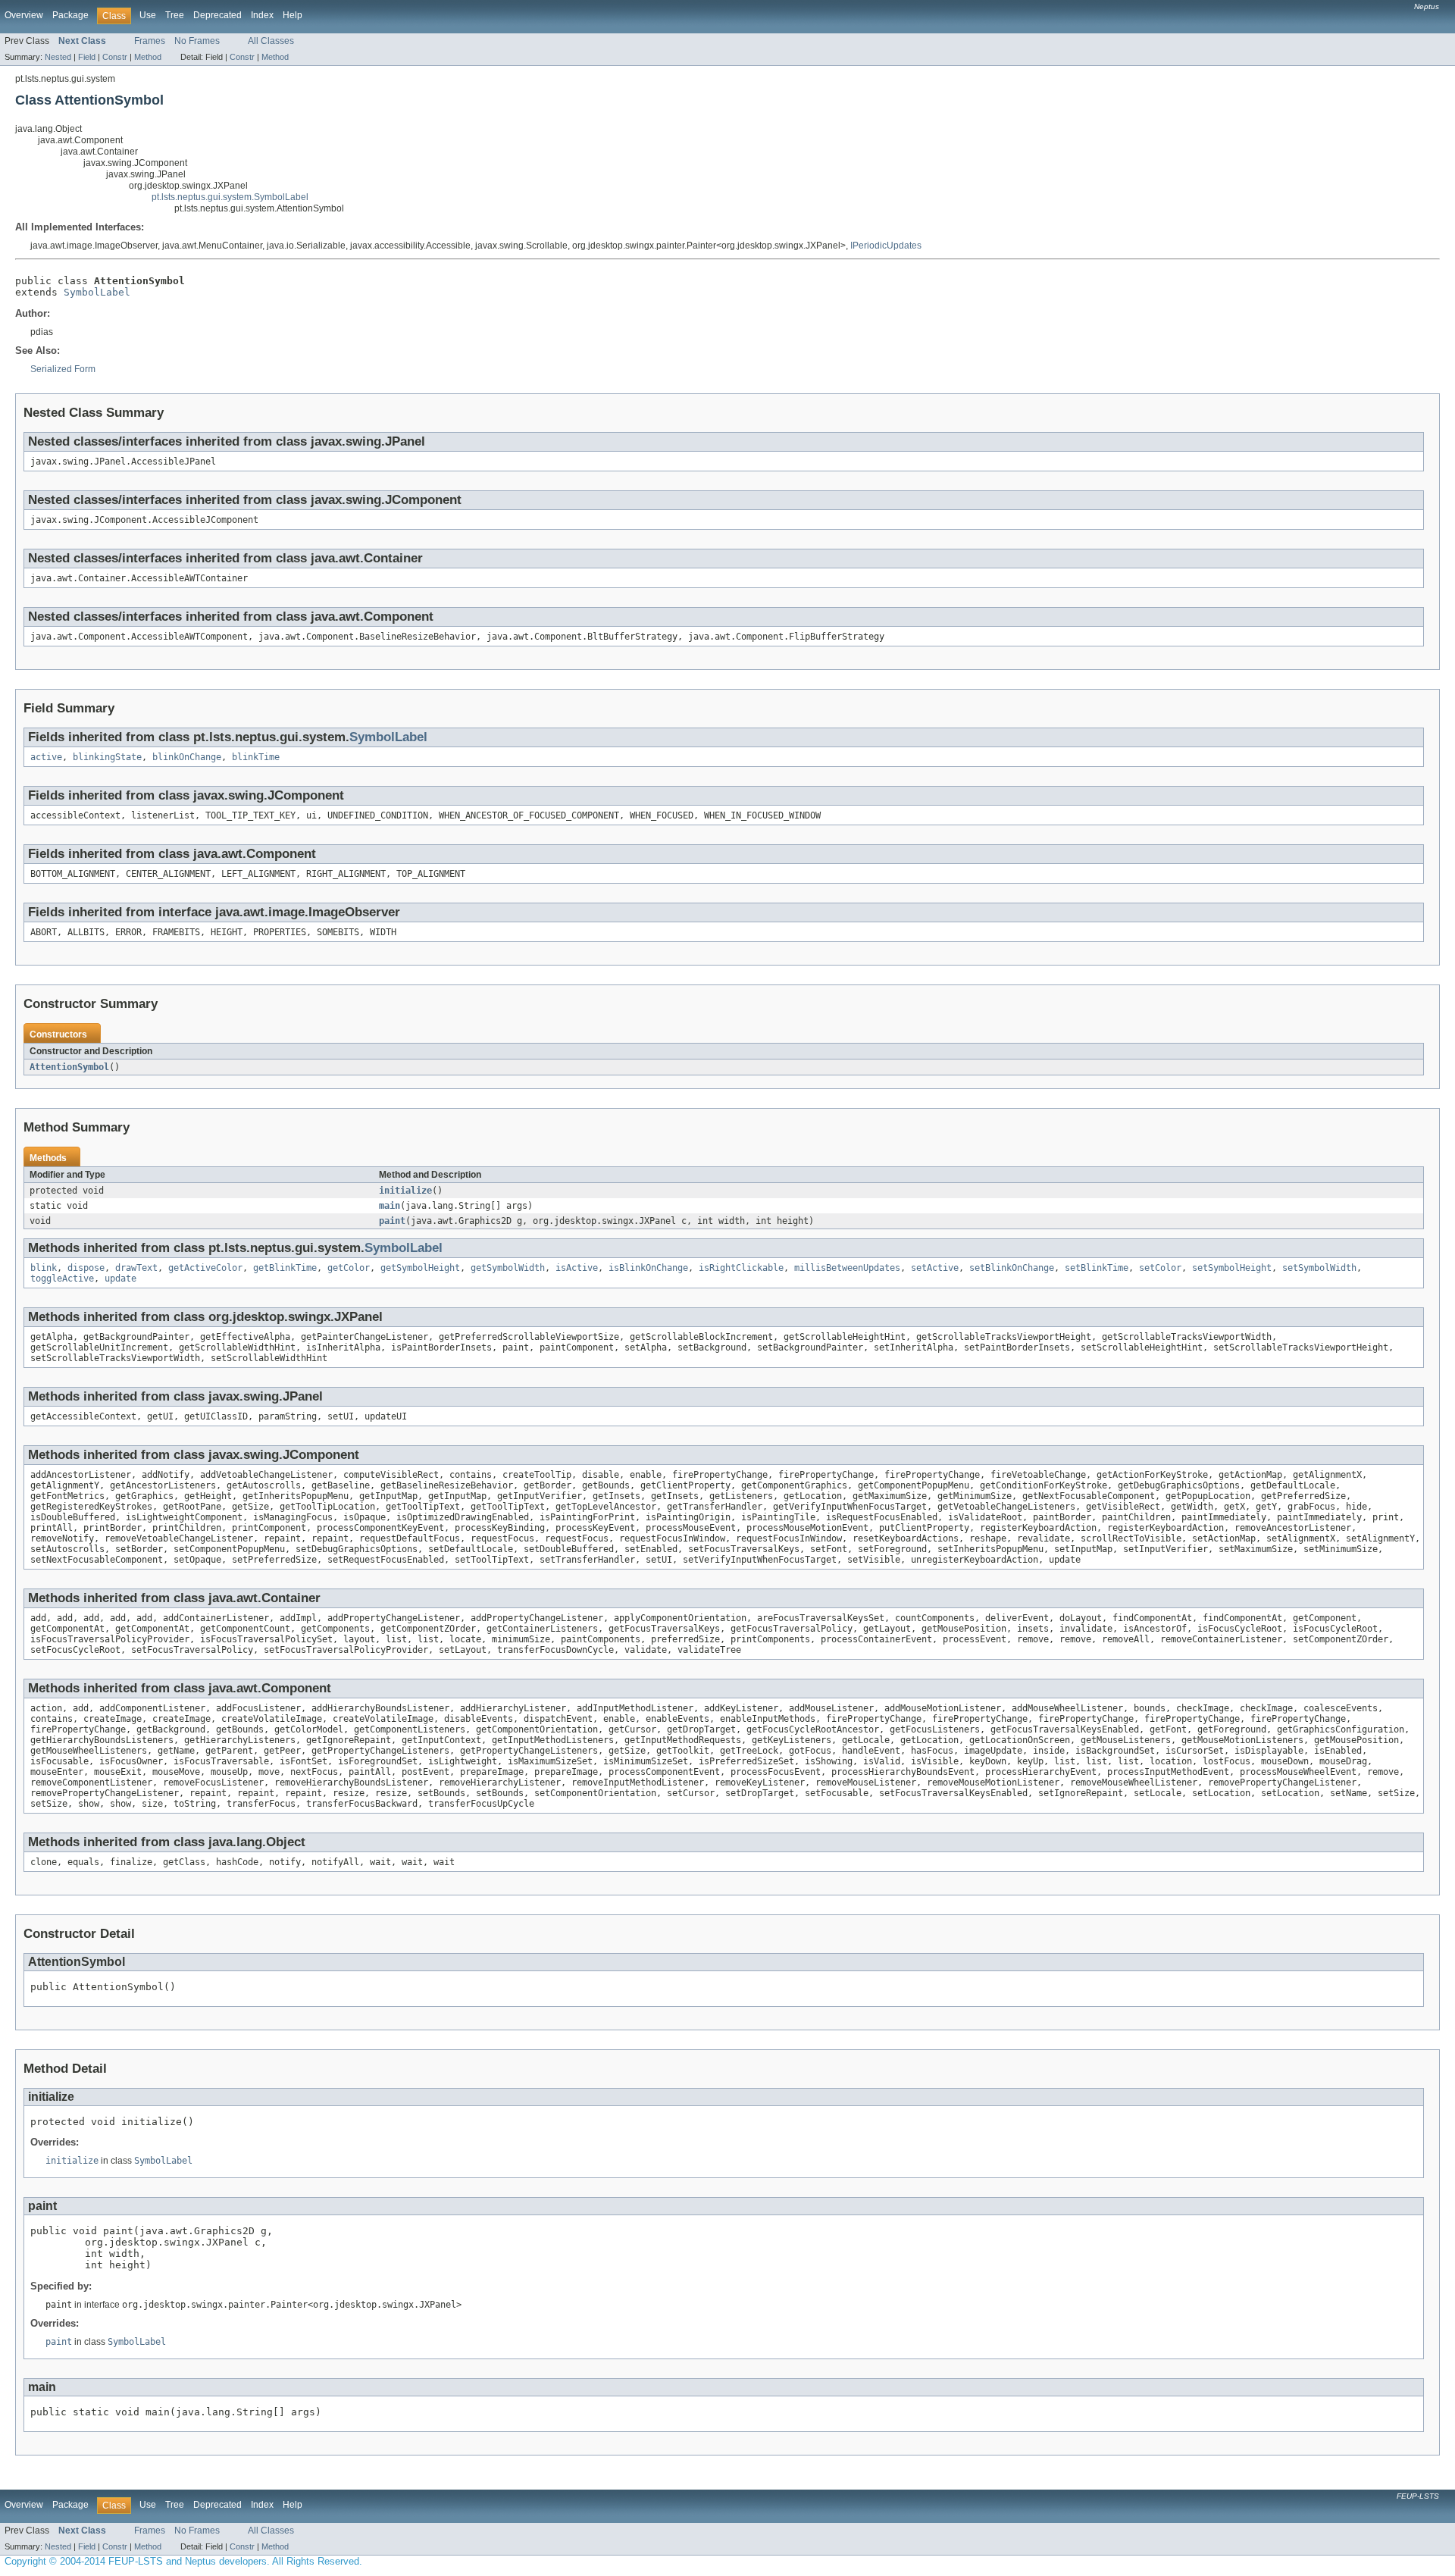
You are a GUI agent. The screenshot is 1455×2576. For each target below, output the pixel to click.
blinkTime (256, 757)
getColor (349, 1268)
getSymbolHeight (420, 1268)
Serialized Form (63, 369)
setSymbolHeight (1232, 1268)
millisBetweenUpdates (847, 1268)
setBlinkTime (1097, 1268)
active (46, 757)
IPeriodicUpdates (886, 246)
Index (262, 15)
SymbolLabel (97, 292)
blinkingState (107, 757)
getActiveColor (205, 1268)
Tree (175, 15)
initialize (405, 1191)
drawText (136, 1268)
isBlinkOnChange (648, 1268)
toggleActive (62, 1279)
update (120, 1279)
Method (148, 57)
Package (70, 15)
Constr (115, 57)
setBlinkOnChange (1012, 1268)
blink (44, 1268)
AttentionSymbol (69, 1067)
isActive (577, 1268)
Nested (58, 57)
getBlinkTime (285, 1268)
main (390, 1206)
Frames (150, 41)
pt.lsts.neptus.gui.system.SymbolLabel (230, 197)
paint (392, 1221)
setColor (1160, 1268)
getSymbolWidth (508, 1268)
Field (87, 57)
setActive (935, 1268)
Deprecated (217, 15)
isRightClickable (741, 1268)
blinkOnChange (187, 757)
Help (293, 15)
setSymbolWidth (1319, 1268)
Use (148, 15)
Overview (24, 15)
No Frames (197, 41)
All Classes (271, 41)
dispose (86, 1268)
